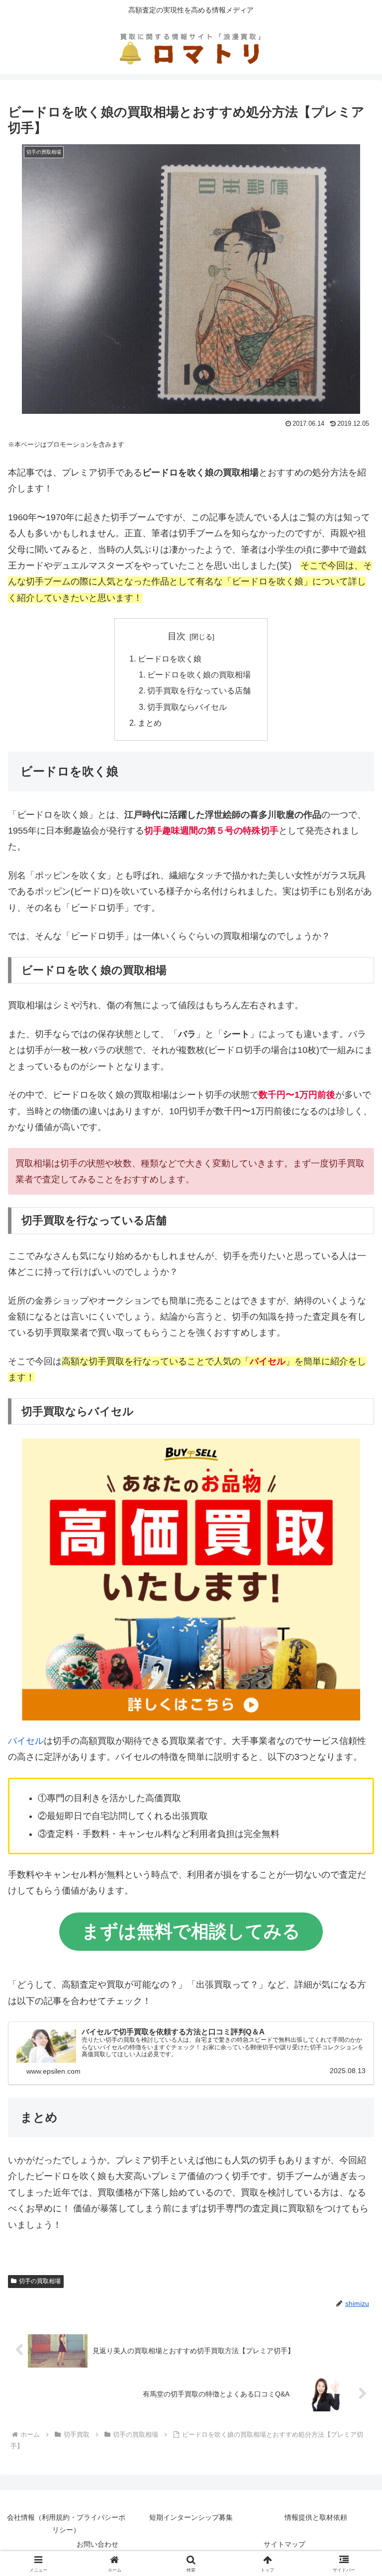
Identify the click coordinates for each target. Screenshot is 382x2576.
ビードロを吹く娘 (170, 659)
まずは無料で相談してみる (191, 1931)
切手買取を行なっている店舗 (199, 690)
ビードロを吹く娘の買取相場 (199, 674)
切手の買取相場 (40, 2281)
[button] (353, 1766)
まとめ (150, 723)
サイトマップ (285, 2544)
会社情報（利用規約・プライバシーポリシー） (66, 2524)
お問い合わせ (97, 2544)
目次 (177, 636)
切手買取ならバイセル (187, 707)
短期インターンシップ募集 (191, 2517)
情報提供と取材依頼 (316, 2517)
